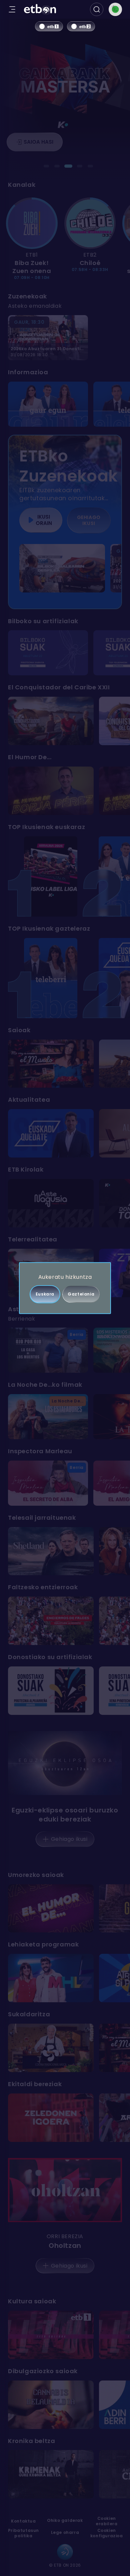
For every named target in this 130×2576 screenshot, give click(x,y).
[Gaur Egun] (48, 404)
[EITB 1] (49, 26)
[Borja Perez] (51, 791)
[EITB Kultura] (51, 2335)
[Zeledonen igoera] (51, 2118)
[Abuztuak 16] (51, 1621)
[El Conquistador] (51, 721)
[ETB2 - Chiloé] (90, 223)
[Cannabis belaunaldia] (51, 2405)
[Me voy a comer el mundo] (51, 1064)
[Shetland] (51, 1551)
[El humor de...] (51, 1909)
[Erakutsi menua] (12, 9)
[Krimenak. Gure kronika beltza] (51, 2474)
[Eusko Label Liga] (51, 876)
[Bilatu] (97, 9)
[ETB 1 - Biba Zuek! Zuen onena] (32, 223)
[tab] (46, 166)
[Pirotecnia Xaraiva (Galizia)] (48, 653)
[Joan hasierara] (40, 10)
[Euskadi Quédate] (51, 1133)
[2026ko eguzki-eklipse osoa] (65, 1763)
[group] (65, 239)
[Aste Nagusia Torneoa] (51, 1203)
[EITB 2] (81, 26)
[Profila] (115, 9)
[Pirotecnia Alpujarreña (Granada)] (51, 1691)
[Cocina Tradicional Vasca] (51, 2048)
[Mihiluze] (51, 1978)
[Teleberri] (51, 978)
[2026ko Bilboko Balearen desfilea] (62, 568)
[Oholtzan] (65, 2190)
